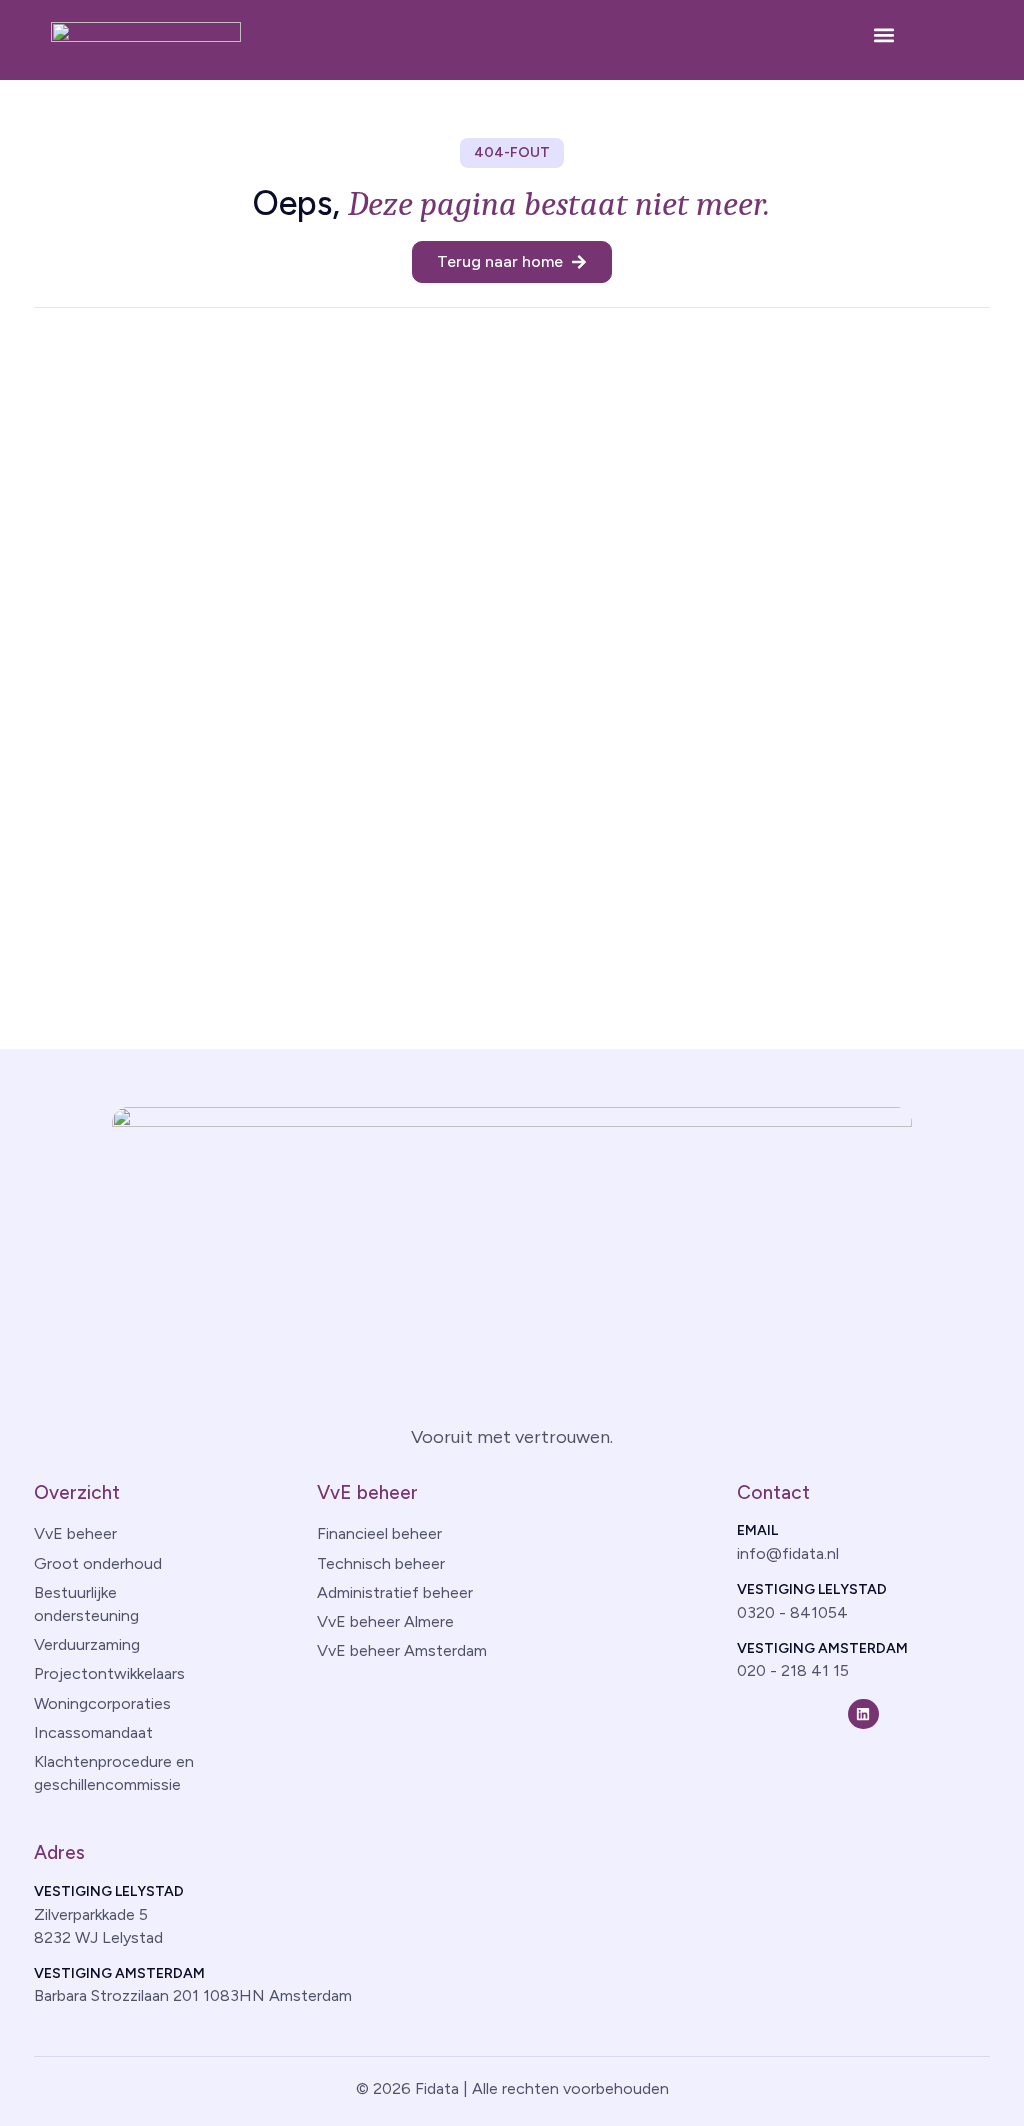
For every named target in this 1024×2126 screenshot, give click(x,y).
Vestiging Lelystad (812, 1589)
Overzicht (77, 1492)
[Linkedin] (863, 1714)
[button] (884, 35)
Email (757, 1530)
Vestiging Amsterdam (822, 1648)
